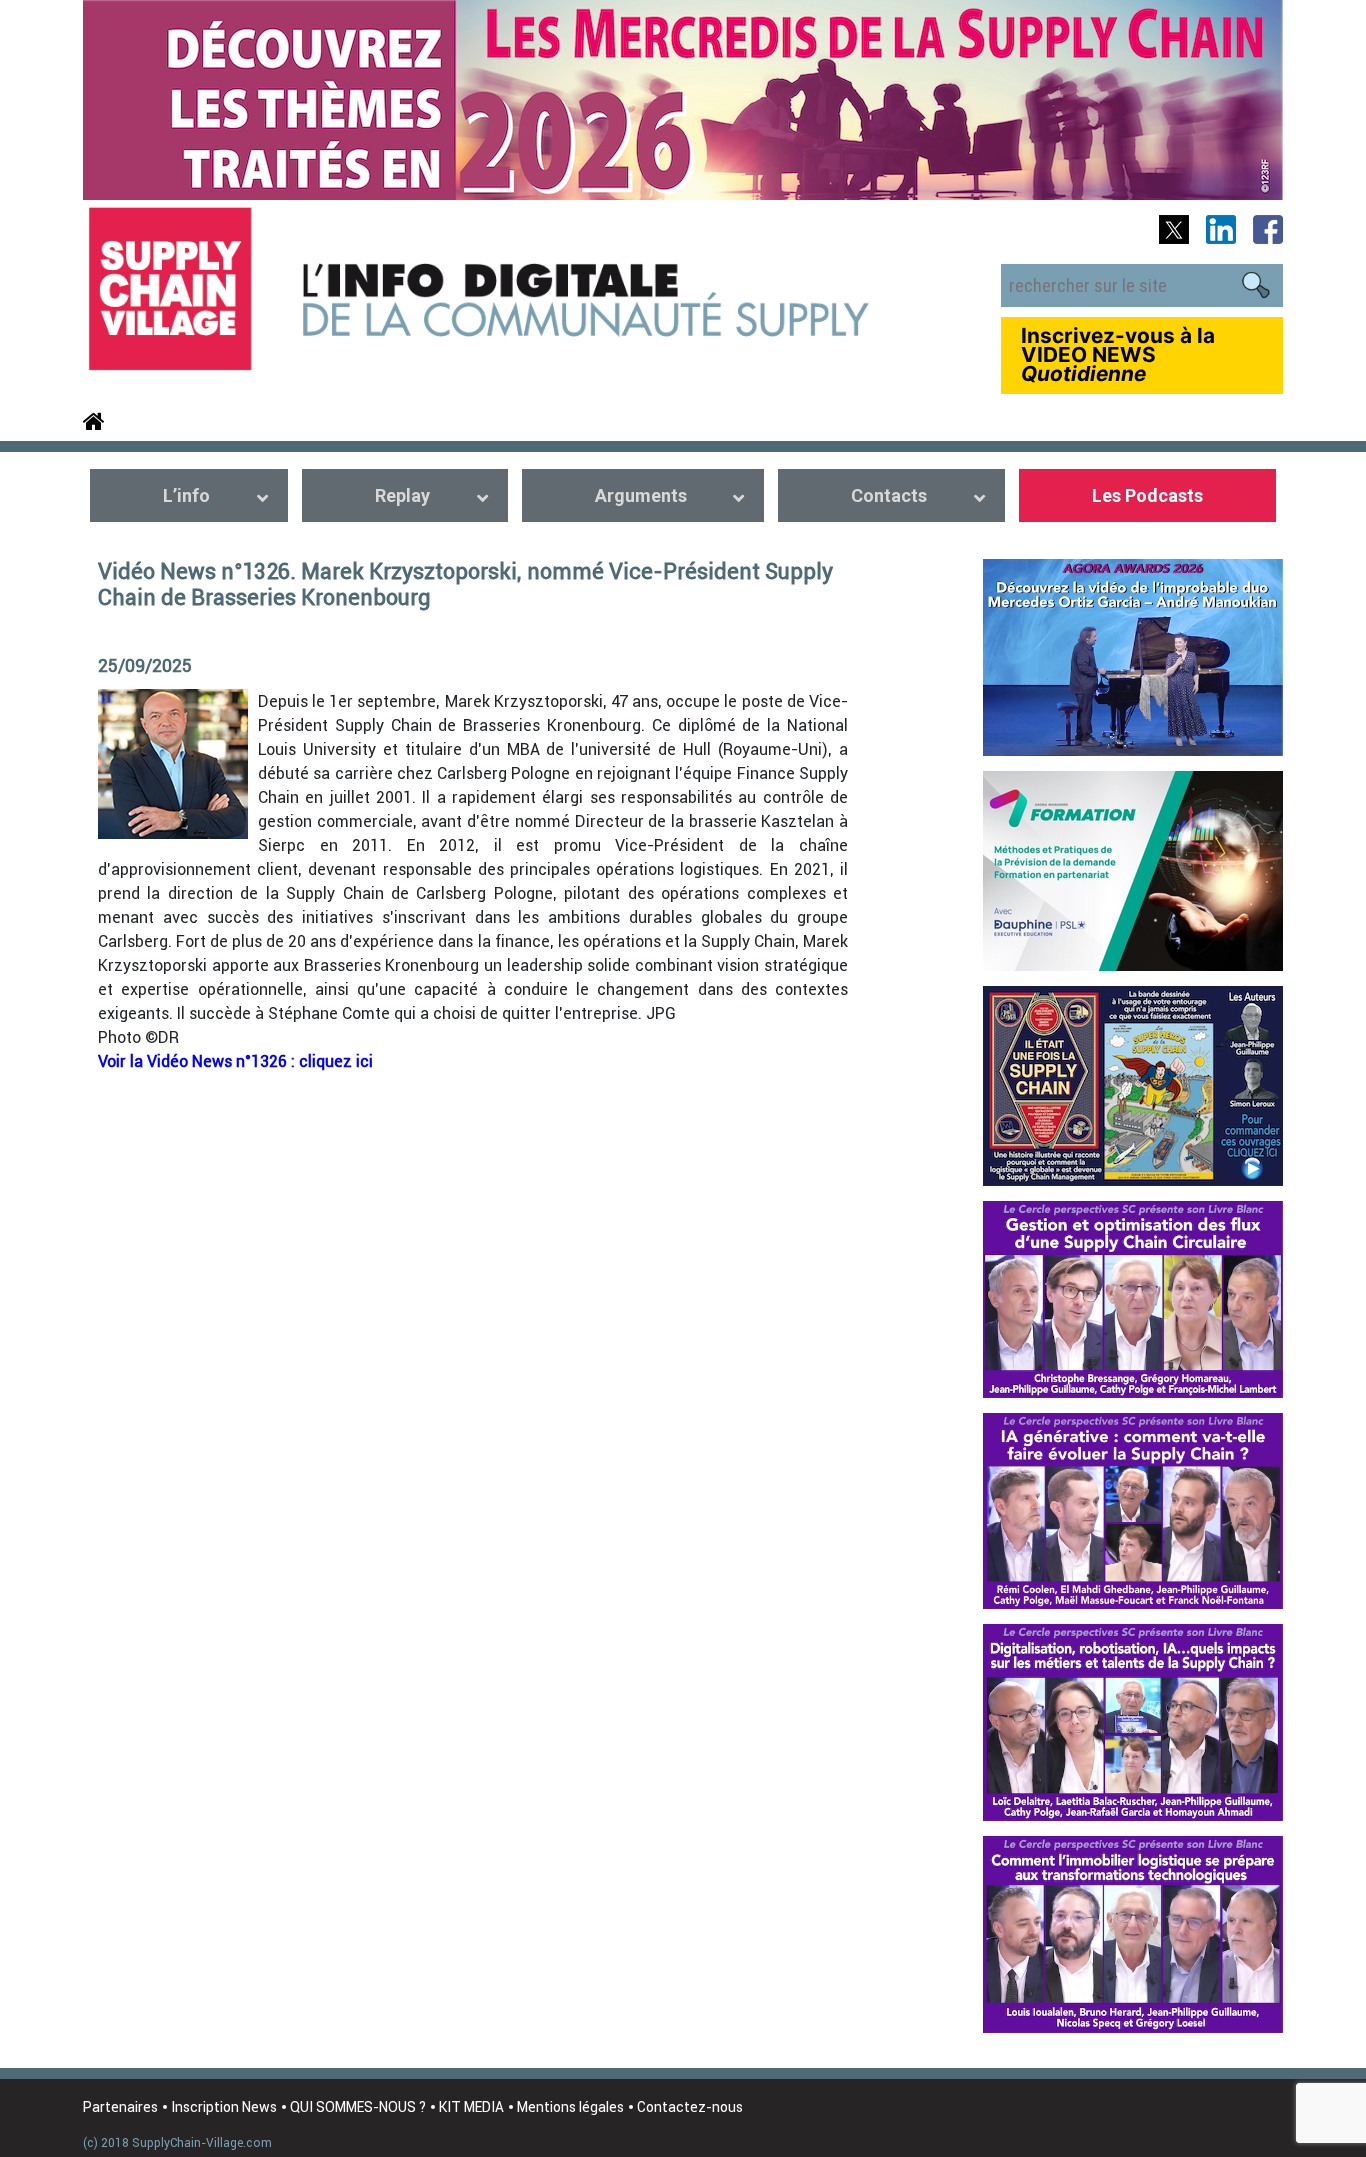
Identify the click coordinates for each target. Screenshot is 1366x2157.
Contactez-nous (690, 2107)
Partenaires (120, 2107)
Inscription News (224, 2107)
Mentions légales (570, 2107)
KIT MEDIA (471, 2107)
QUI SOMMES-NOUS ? (358, 2107)
